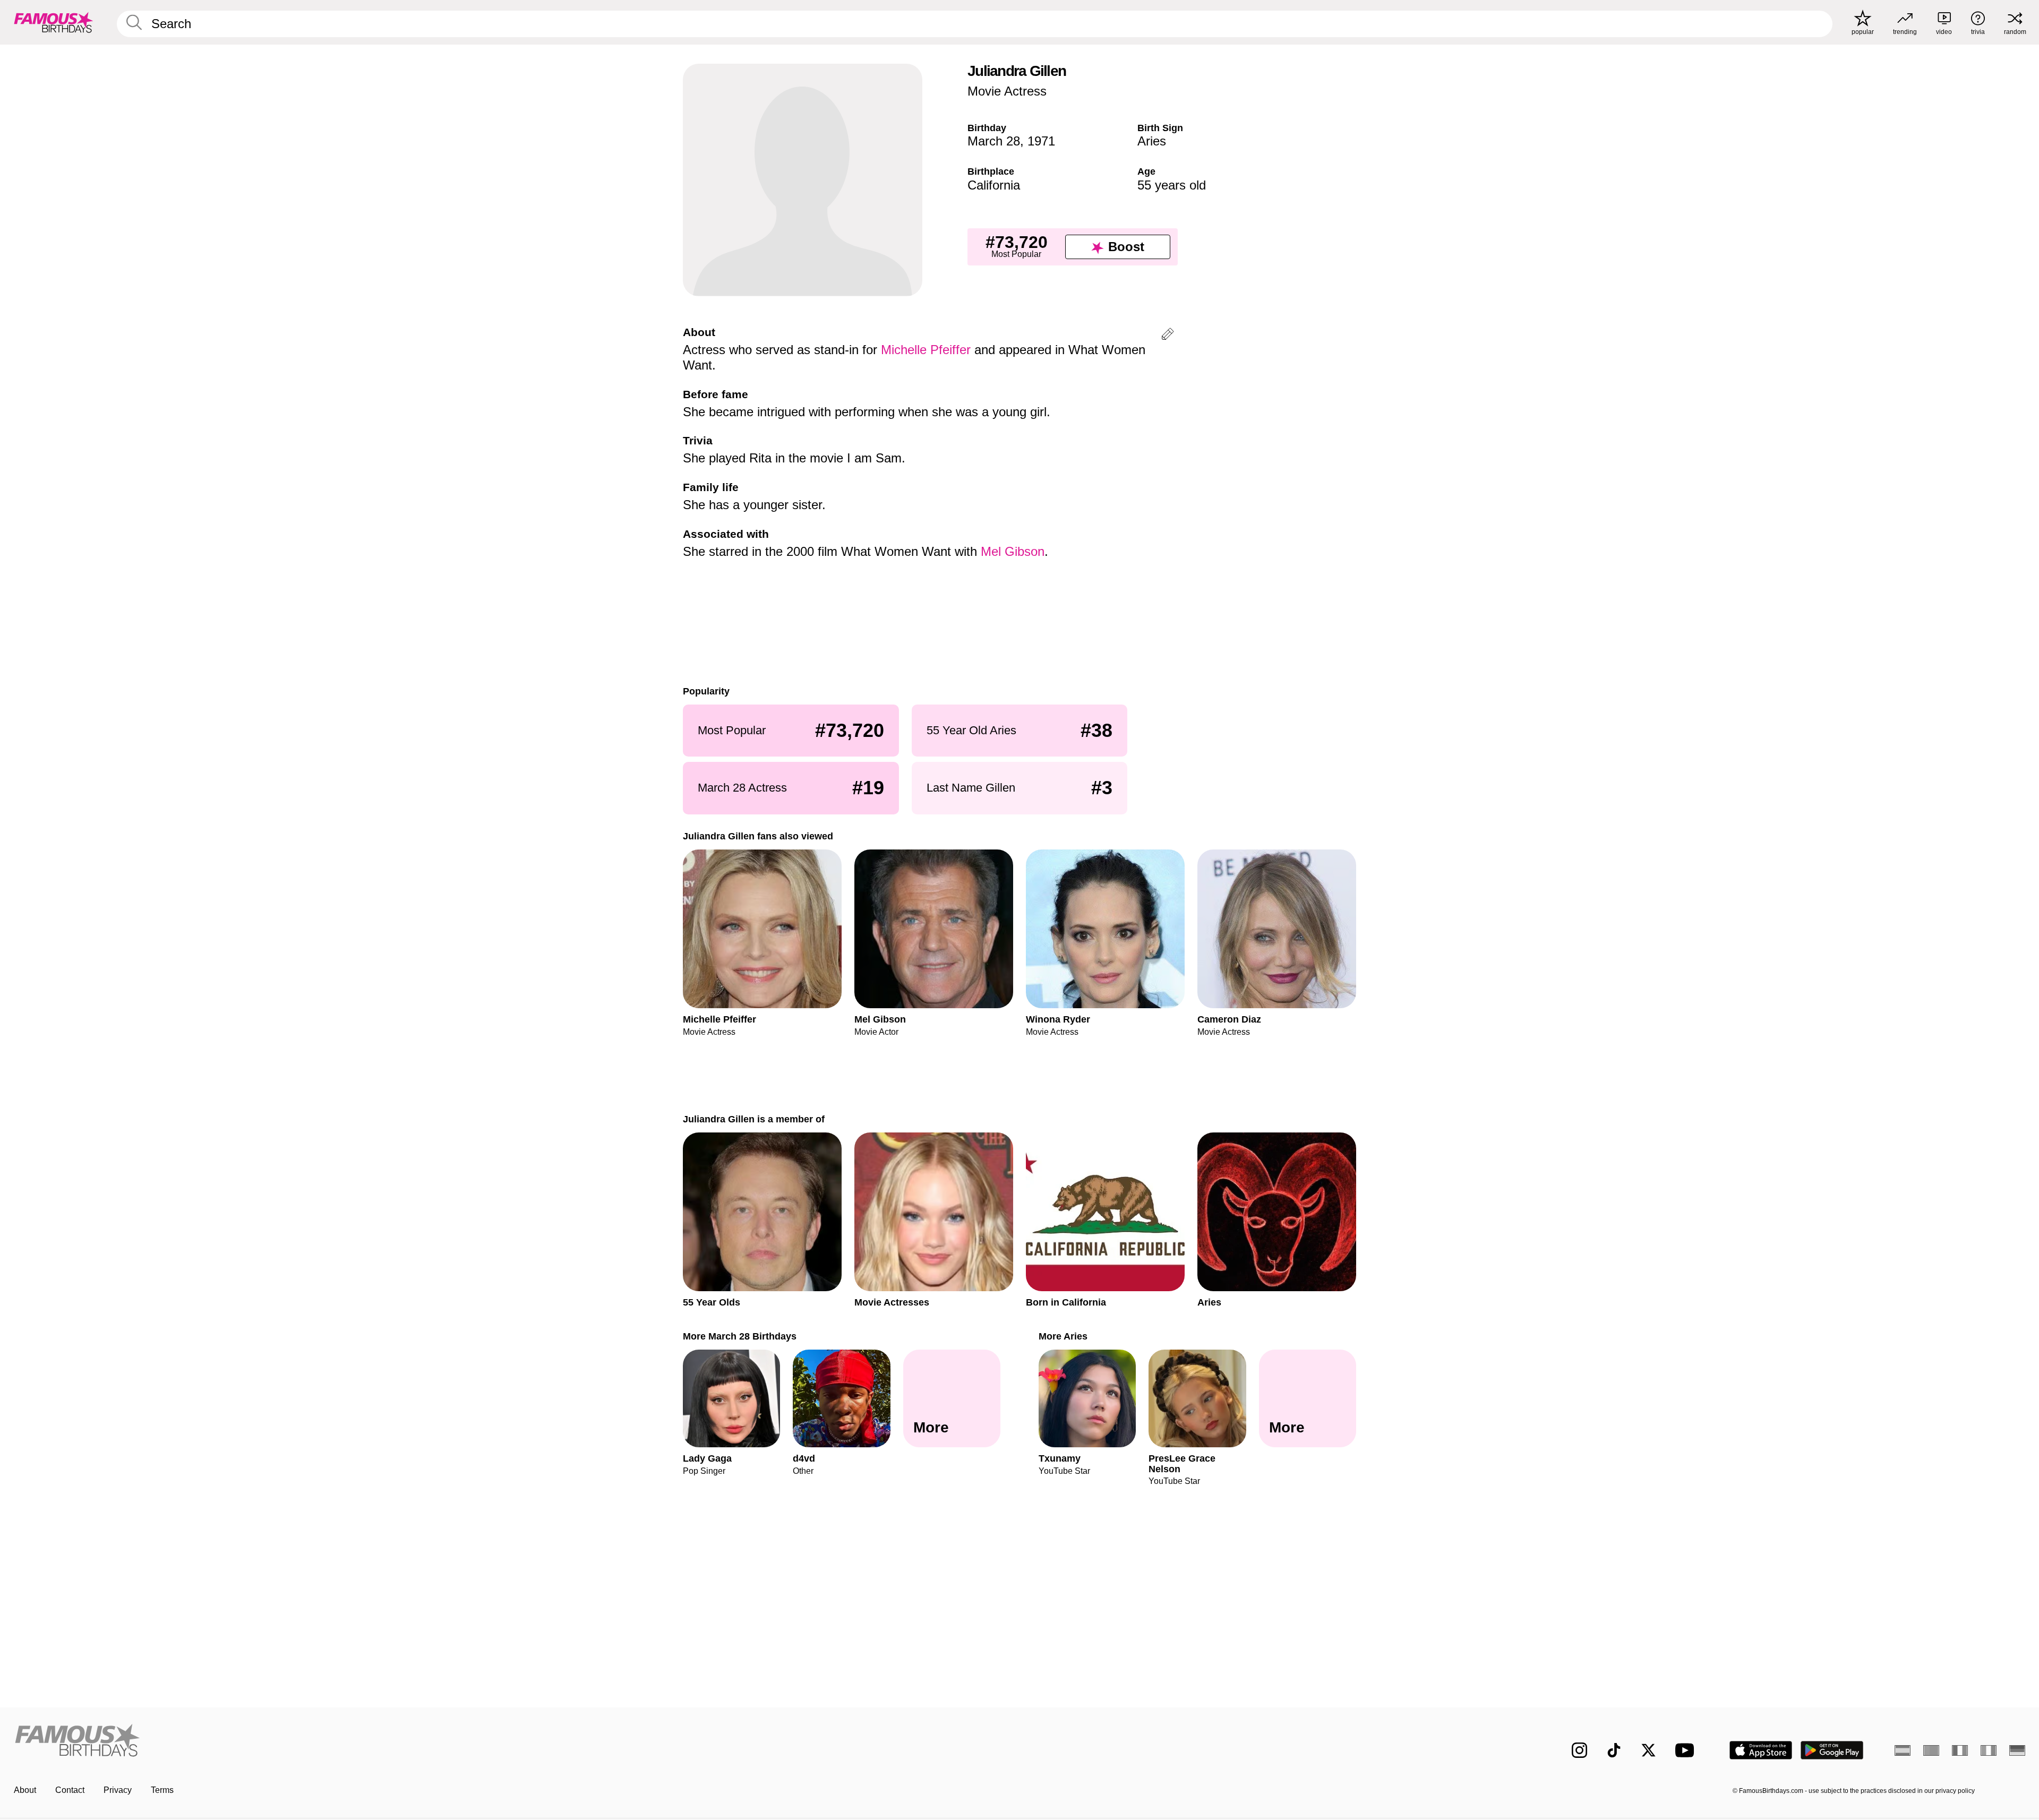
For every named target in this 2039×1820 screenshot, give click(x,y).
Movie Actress (1007, 91)
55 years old (1172, 185)
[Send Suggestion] (1168, 336)
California (994, 185)
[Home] (513, 1742)
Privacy (118, 1790)
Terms (162, 1790)
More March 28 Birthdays (740, 1336)
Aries (1152, 141)
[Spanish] (1903, 1750)
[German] (2017, 1750)
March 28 (994, 141)
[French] (1960, 1750)
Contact (70, 1790)
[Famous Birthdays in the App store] (1761, 1750)
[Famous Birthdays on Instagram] (1579, 1750)
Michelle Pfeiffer (926, 350)
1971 (1041, 141)
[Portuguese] (1931, 1750)
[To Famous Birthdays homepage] (54, 22)
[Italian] (1989, 1750)
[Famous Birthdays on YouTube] (1687, 1750)
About (25, 1790)
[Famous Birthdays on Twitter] (1648, 1750)
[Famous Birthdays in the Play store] (1832, 1750)
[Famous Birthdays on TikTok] (1614, 1750)
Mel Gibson (1013, 551)
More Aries (1063, 1336)
